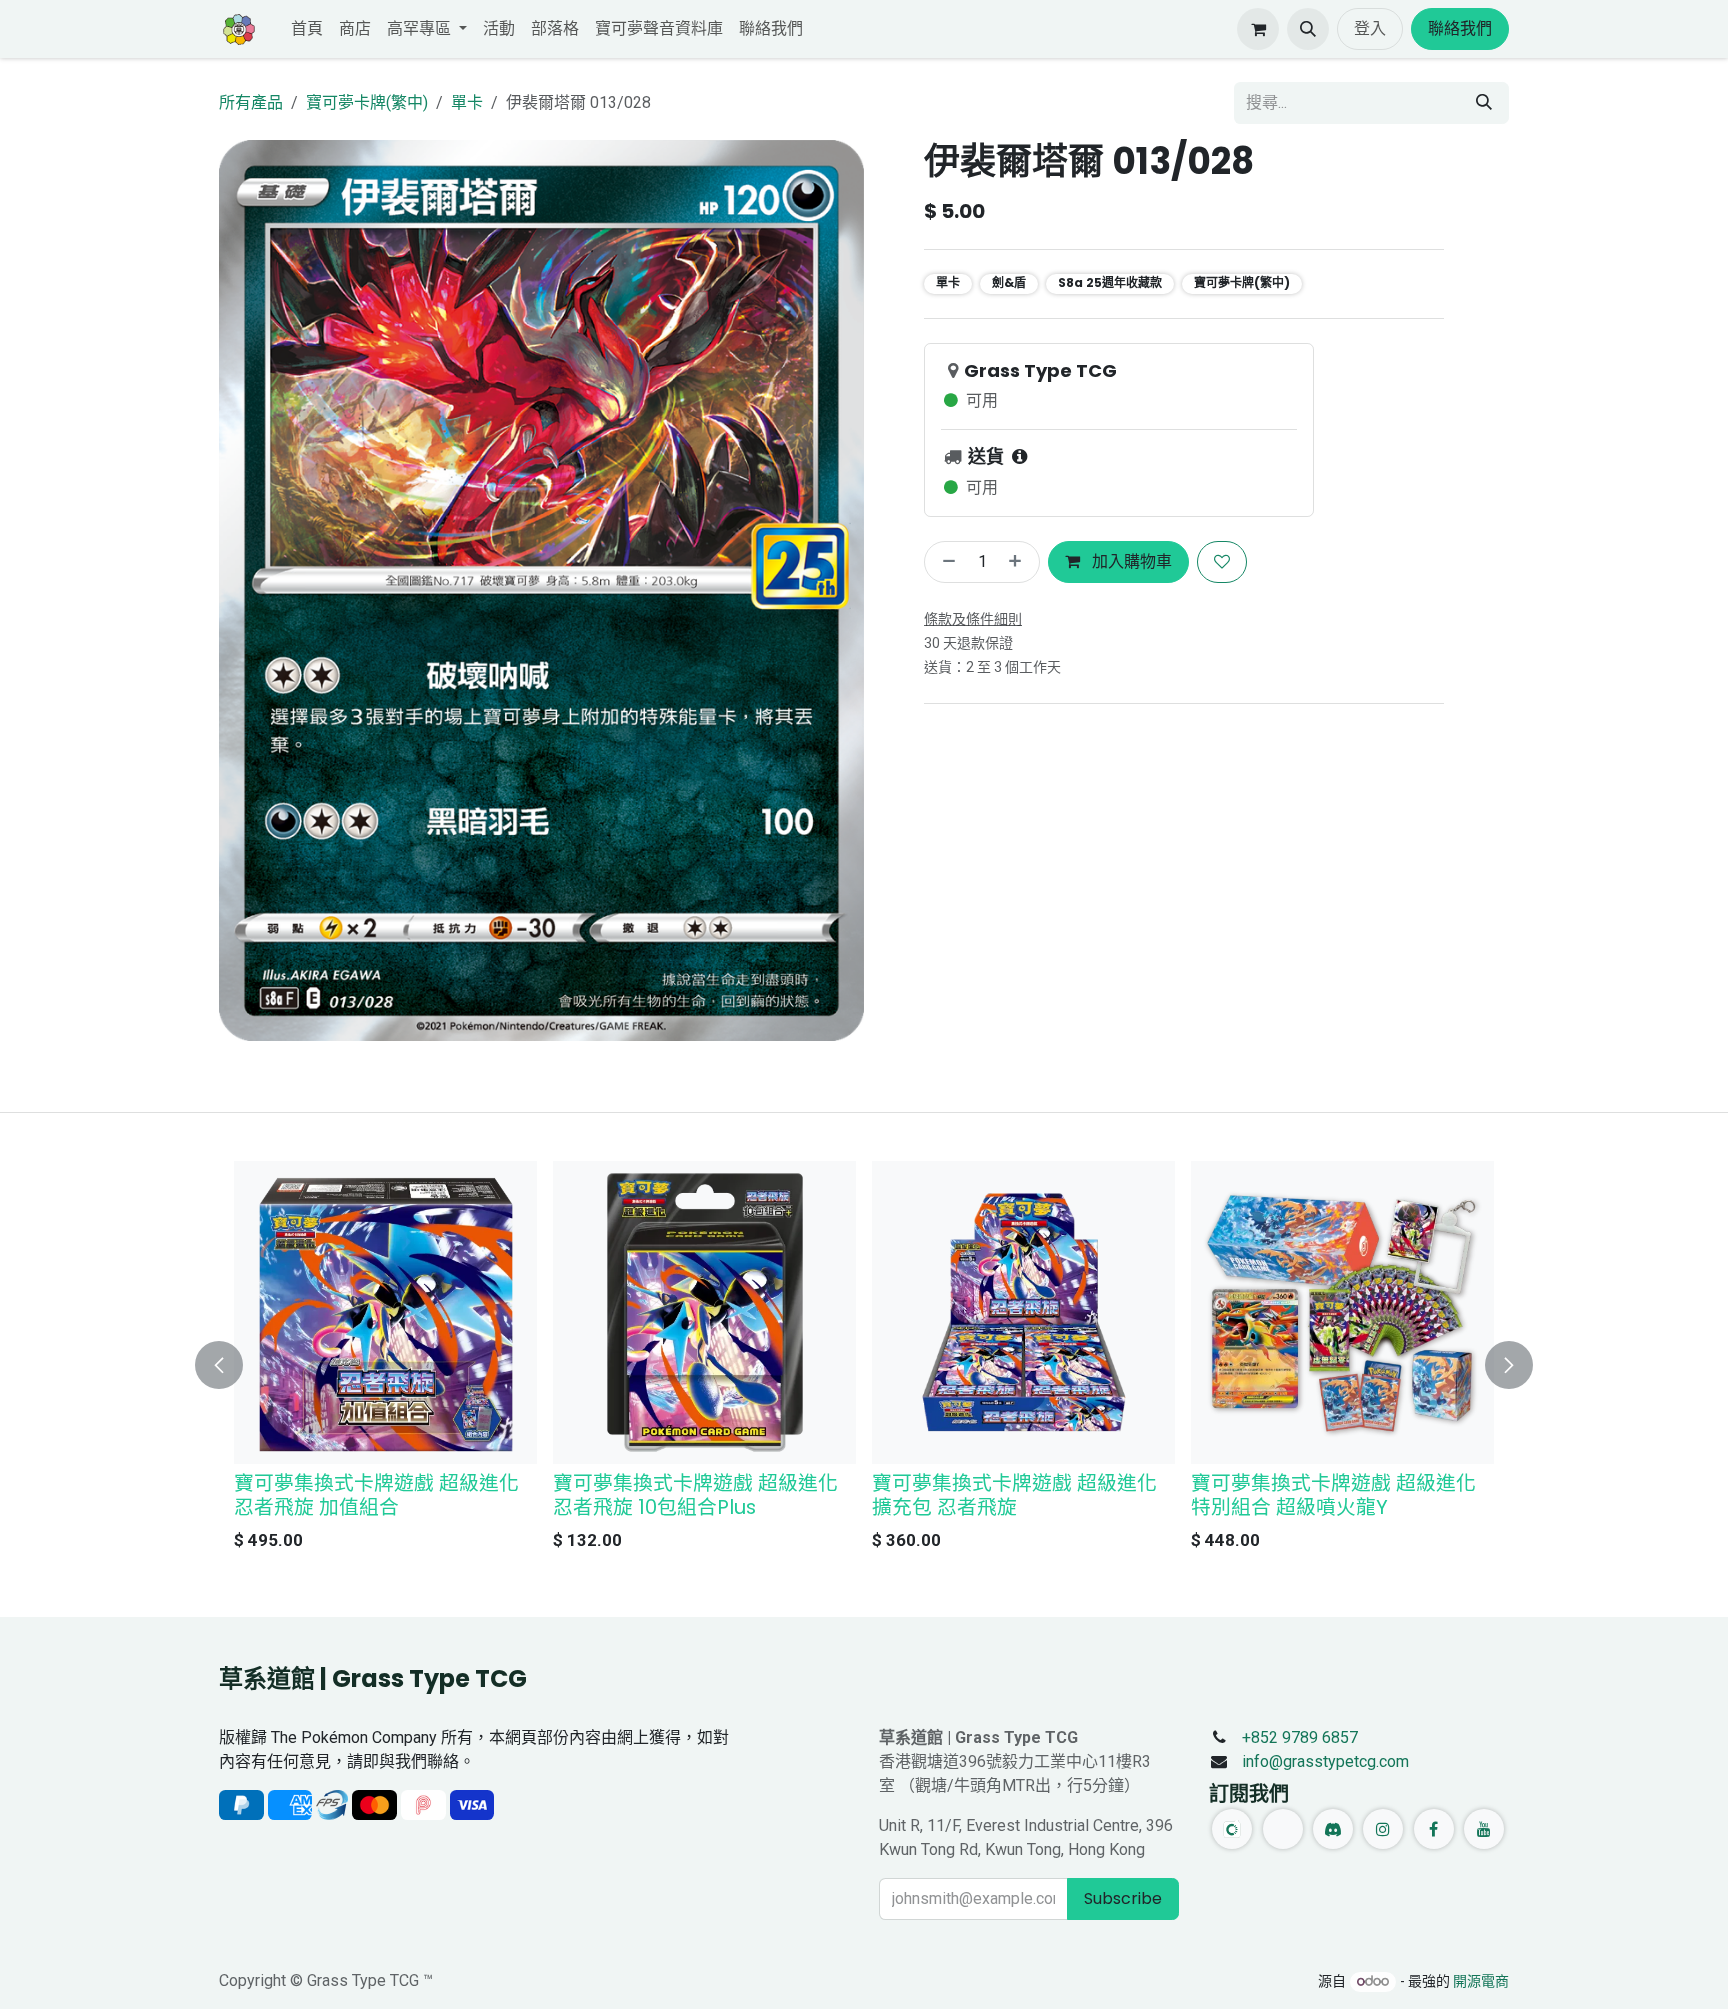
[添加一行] (1019, 562)
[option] (864, 1361)
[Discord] (1333, 1829)
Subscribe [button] (1123, 1898)
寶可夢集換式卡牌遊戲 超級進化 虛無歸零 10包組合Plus (376, 1495)
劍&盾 (1009, 282)
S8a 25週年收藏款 (1110, 282)
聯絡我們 (1460, 28)
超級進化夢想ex (1262, 1483)
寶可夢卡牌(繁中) (367, 102)
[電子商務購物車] (1258, 29)
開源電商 (1481, 1981)
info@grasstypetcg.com (1325, 1761)
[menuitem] (307, 29)
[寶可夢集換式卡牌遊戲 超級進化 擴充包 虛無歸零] (704, 1312)
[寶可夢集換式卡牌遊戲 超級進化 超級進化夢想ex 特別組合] (1023, 1312)
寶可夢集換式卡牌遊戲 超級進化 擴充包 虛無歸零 (695, 1495)
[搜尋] (1484, 103)
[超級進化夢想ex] (1342, 1312)
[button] (1308, 29)
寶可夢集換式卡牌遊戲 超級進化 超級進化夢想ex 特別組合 (1014, 1495)
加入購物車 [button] (1130, 561)
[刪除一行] (945, 562)
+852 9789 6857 (1300, 1737)
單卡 (467, 102)
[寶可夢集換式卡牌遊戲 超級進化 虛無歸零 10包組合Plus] (385, 1312)
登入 (1370, 28)
